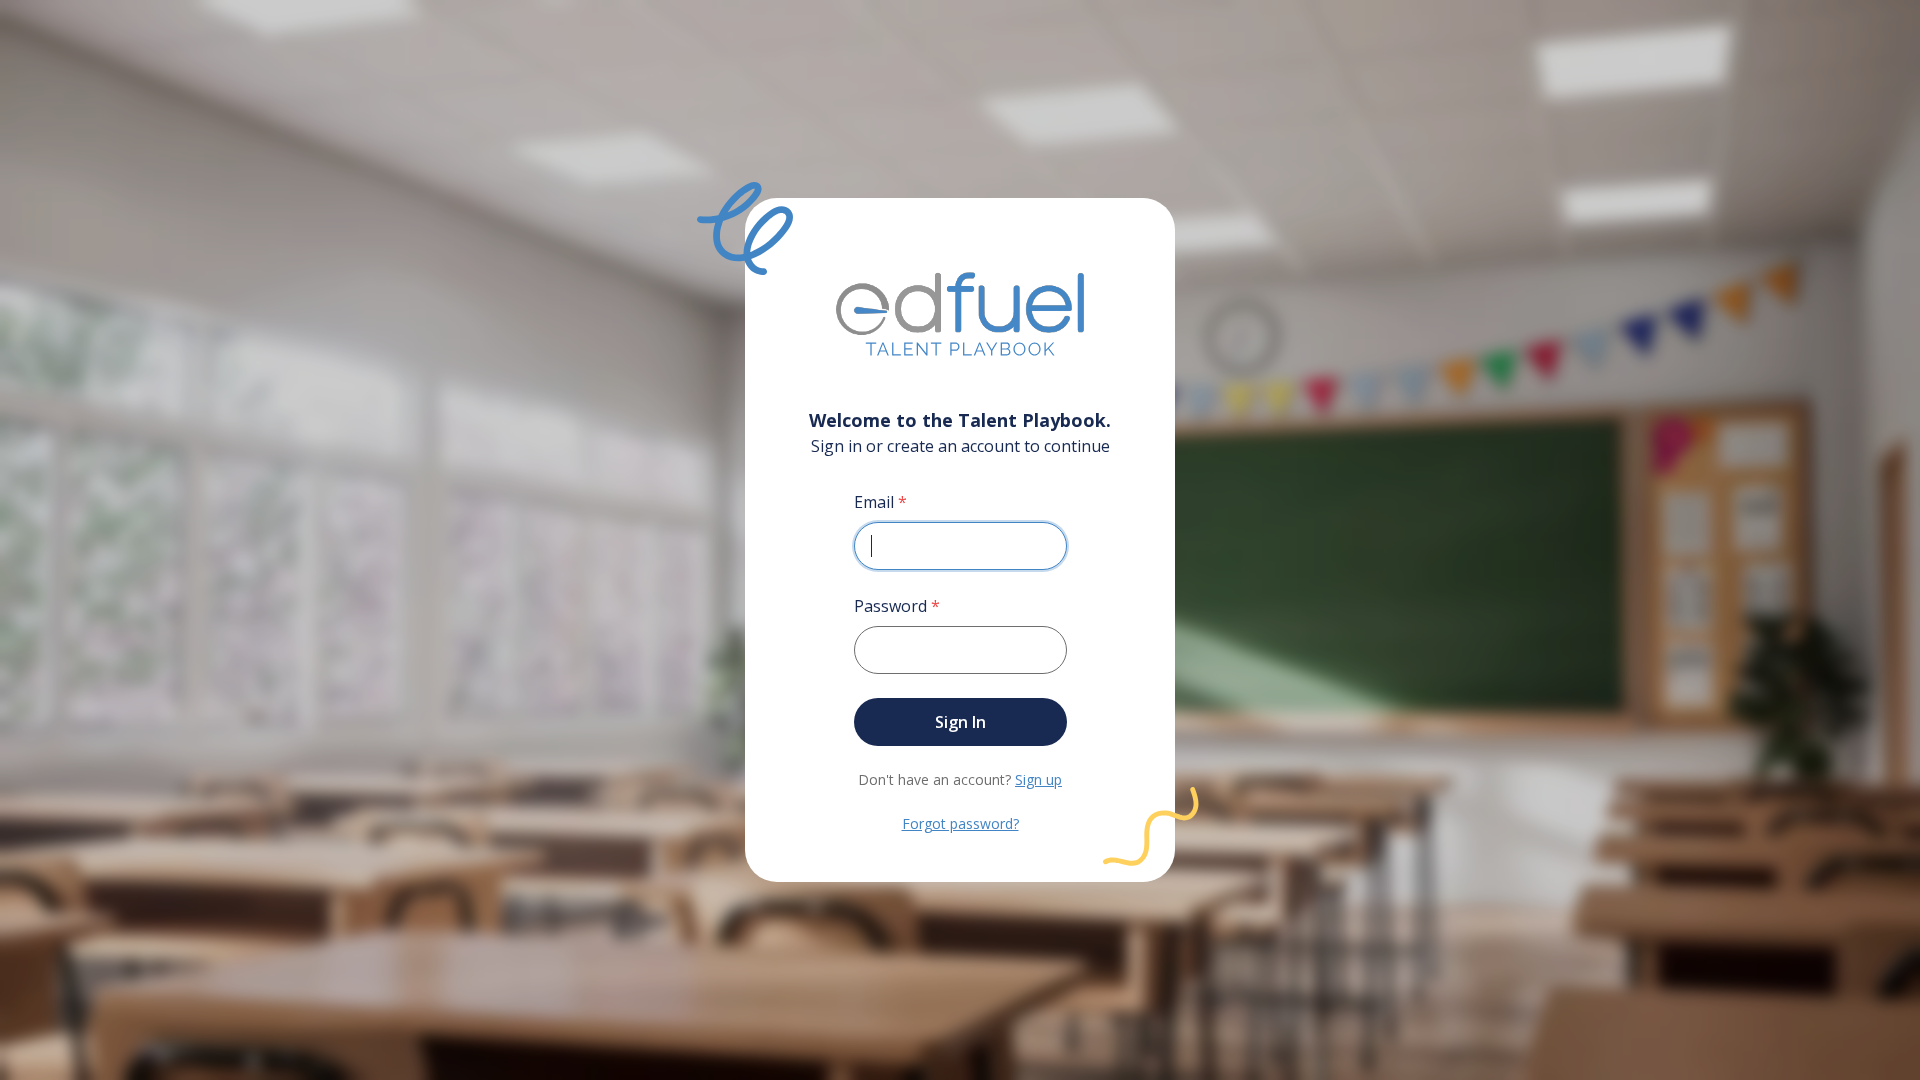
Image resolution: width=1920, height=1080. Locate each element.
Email (880, 502)
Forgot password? (960, 823)
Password (897, 606)
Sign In (960, 722)
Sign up (1038, 779)
